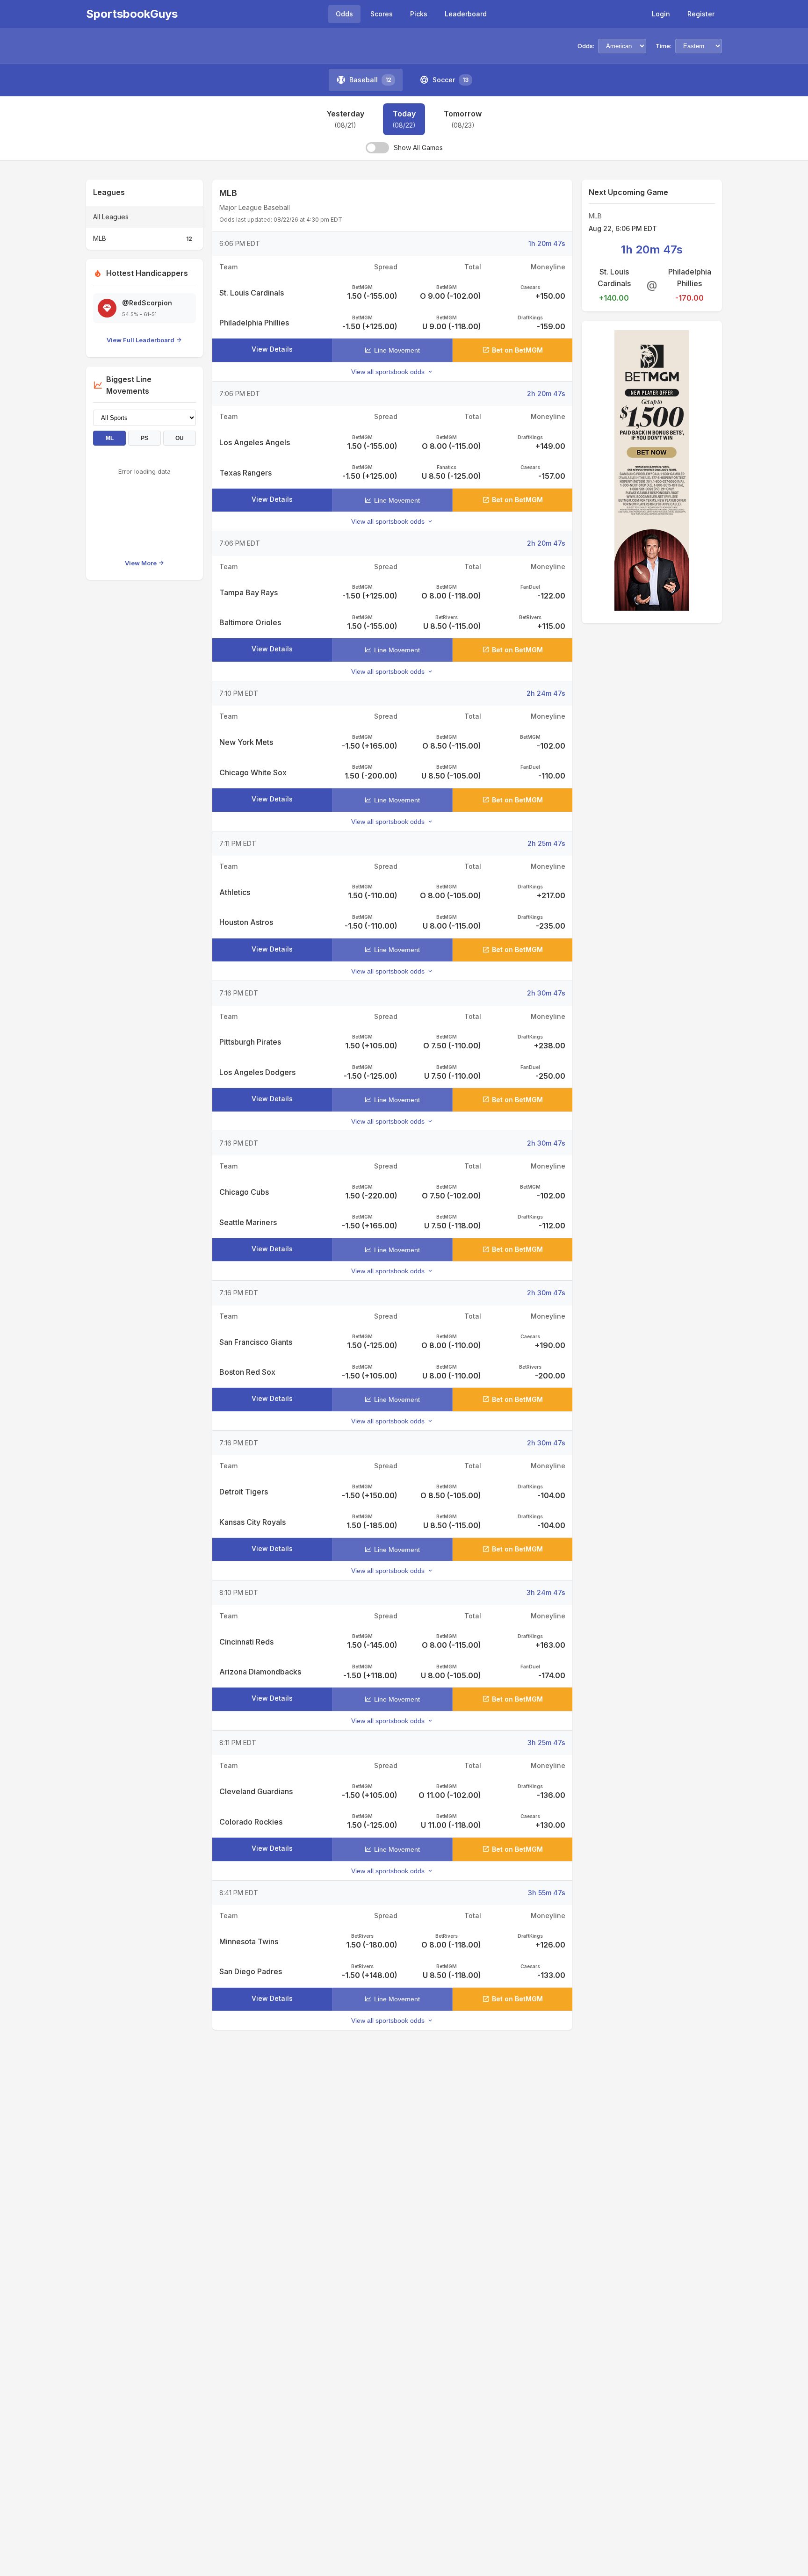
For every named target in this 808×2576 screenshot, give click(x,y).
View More (141, 563)
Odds (344, 14)
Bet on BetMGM (517, 350)
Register (701, 14)
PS (144, 438)
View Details (272, 349)
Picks (419, 14)
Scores (382, 14)
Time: (664, 46)
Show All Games (418, 148)
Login (661, 14)
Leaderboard (466, 14)
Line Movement (397, 350)
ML (110, 438)
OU (180, 438)
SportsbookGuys (132, 14)
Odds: (586, 46)
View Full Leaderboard (141, 340)
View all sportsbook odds (388, 372)
